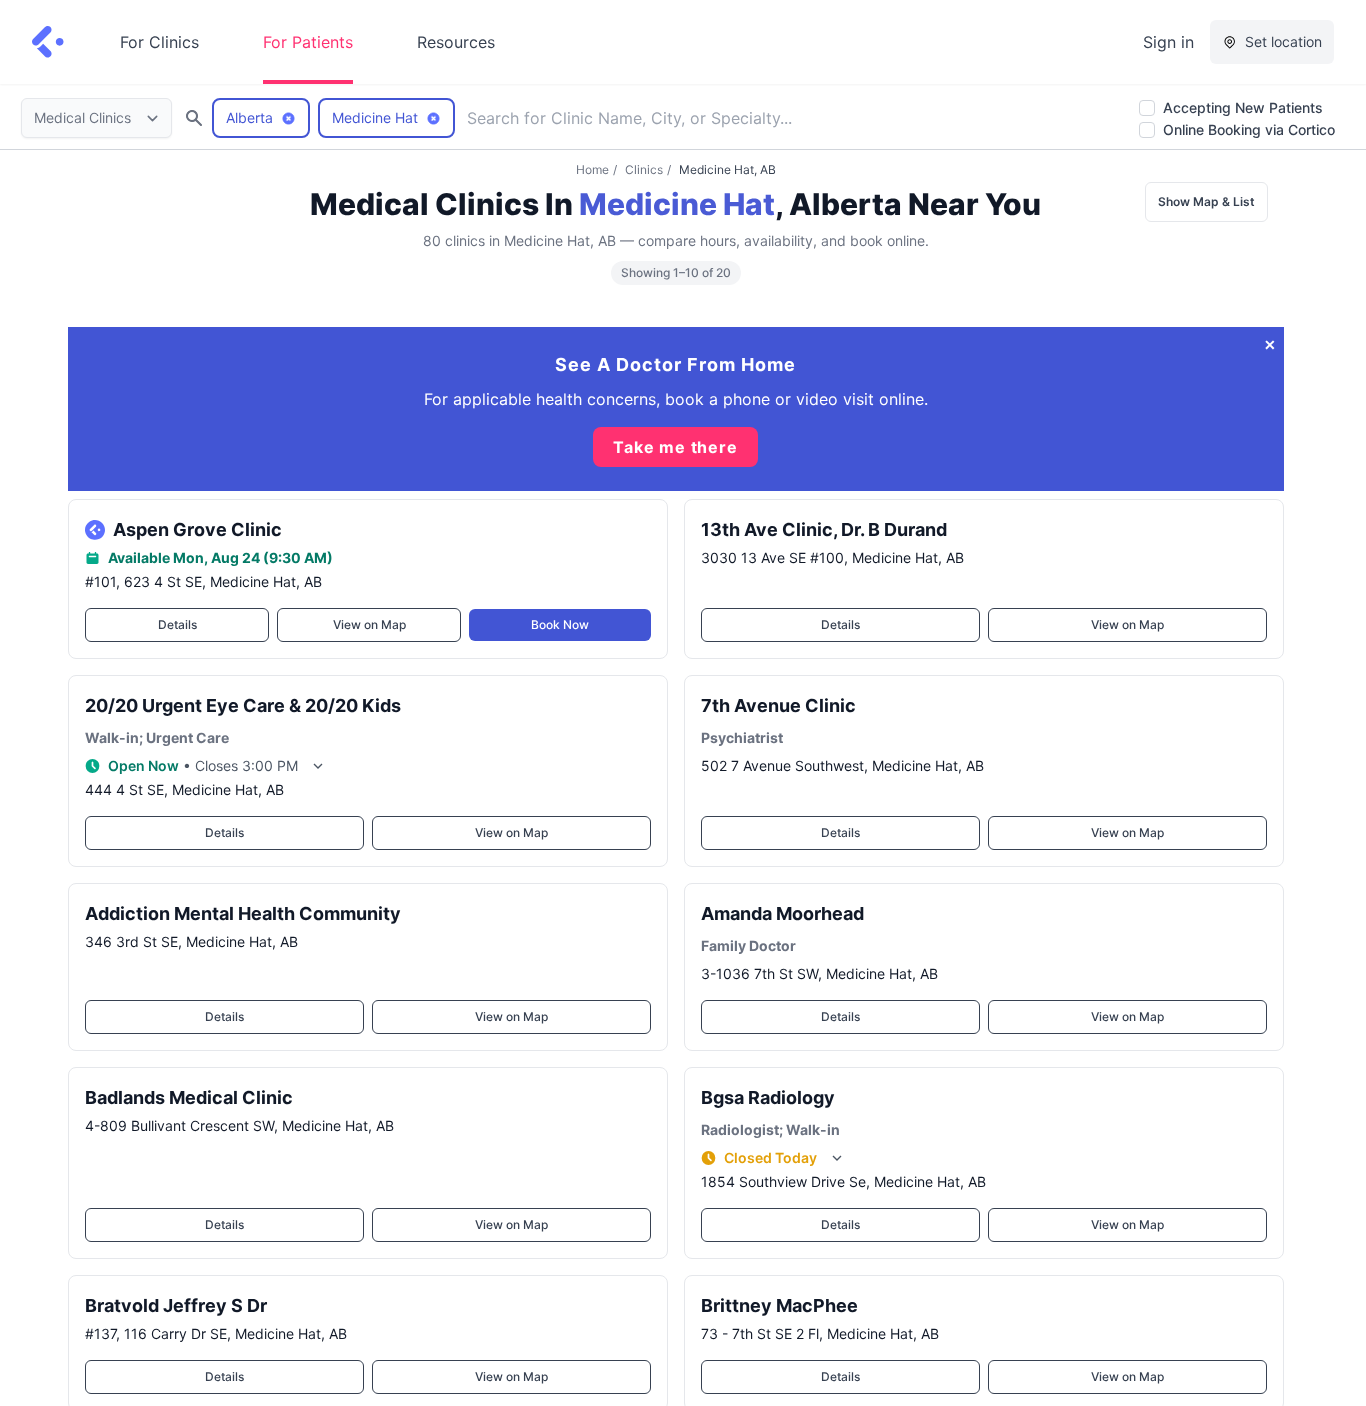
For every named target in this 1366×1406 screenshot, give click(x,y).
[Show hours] (318, 766)
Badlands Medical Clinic (189, 1097)
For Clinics (159, 42)
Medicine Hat (677, 204)
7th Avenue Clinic (778, 705)
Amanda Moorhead (782, 913)
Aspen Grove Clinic (197, 529)
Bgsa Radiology (768, 1097)
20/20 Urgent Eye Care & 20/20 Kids (243, 705)
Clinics (644, 169)
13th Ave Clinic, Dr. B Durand (824, 529)
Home (592, 169)
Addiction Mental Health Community (243, 913)
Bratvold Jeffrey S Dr (176, 1305)
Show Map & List (1206, 201)
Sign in (1168, 42)
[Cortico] (48, 42)
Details (176, 624)
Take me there (675, 447)
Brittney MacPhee (779, 1305)
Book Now (560, 624)
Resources (456, 42)
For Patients (308, 42)
